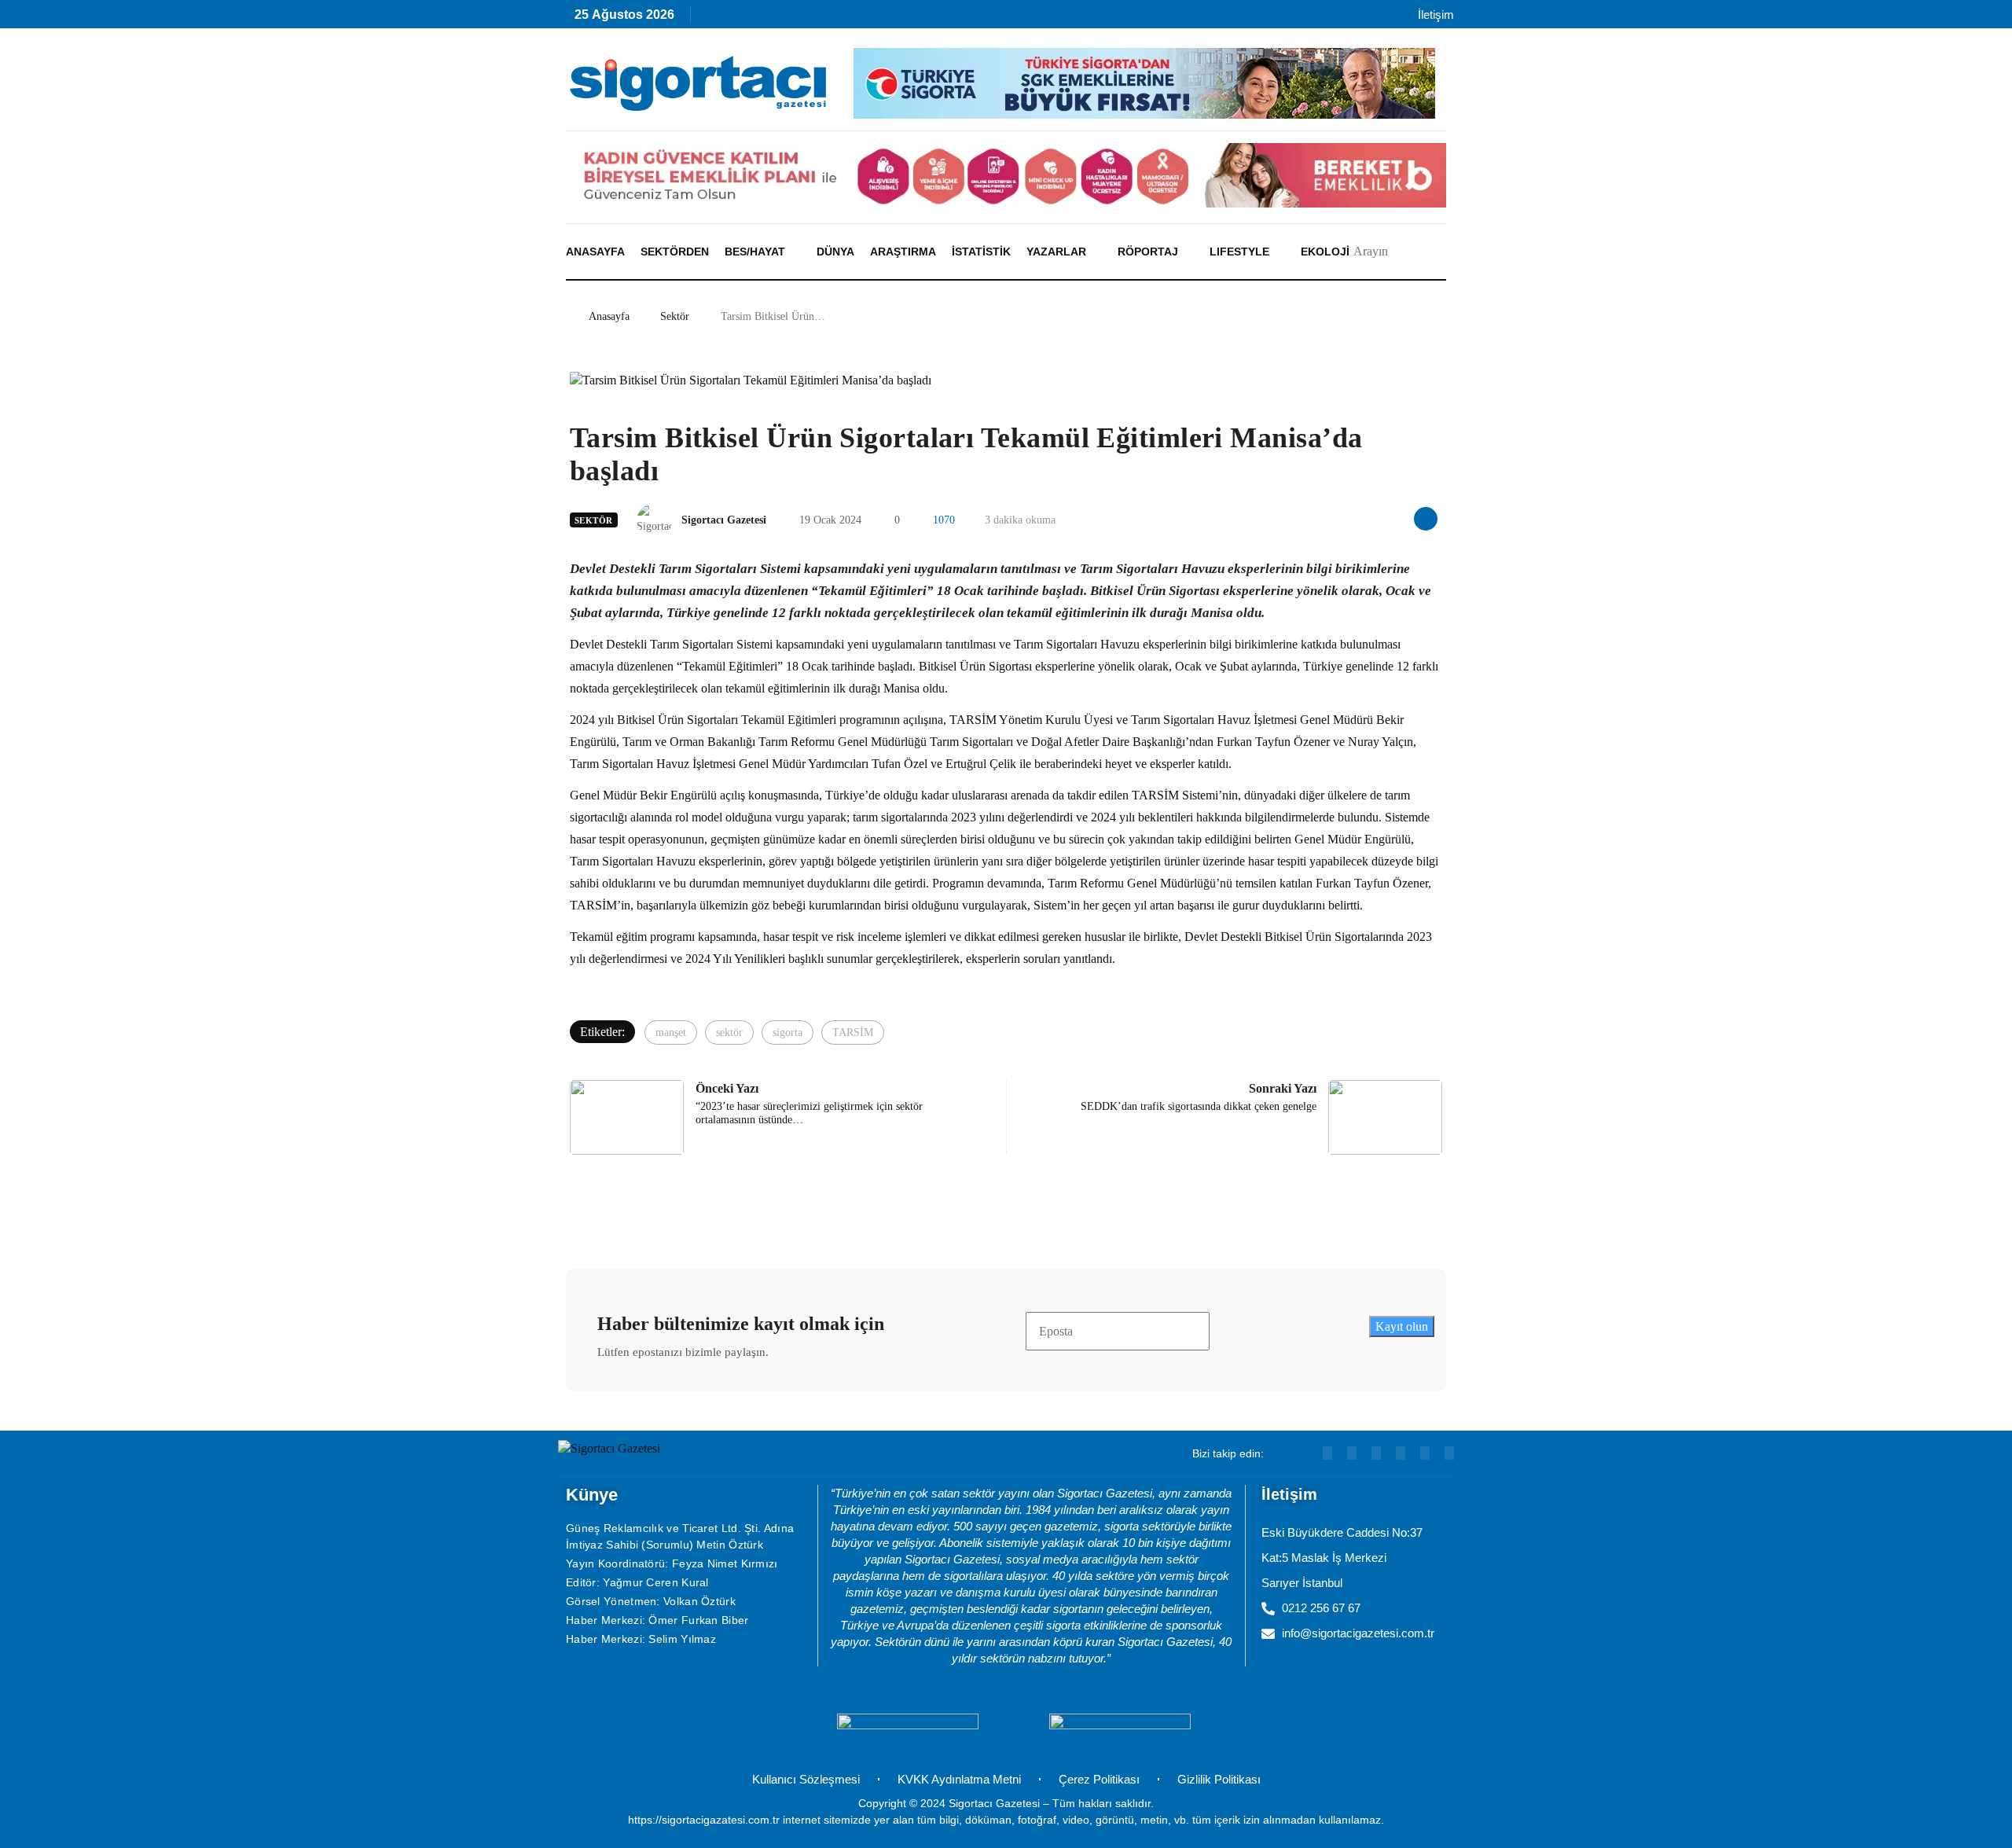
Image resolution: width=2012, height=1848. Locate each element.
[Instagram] (815, 18)
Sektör (675, 316)
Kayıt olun (1402, 1326)
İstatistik (981, 252)
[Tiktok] (849, 18)
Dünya (835, 252)
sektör (729, 1032)
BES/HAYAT (755, 252)
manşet (671, 1032)
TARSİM (853, 1032)
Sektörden (675, 252)
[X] (883, 18)
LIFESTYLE (1239, 252)
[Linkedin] (782, 18)
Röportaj (1148, 252)
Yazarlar (1056, 252)
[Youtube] (748, 18)
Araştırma (903, 252)
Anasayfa (595, 252)
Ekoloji (1325, 252)
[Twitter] (1449, 1453)
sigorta (788, 1032)
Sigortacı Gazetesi (724, 520)
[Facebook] (917, 18)
